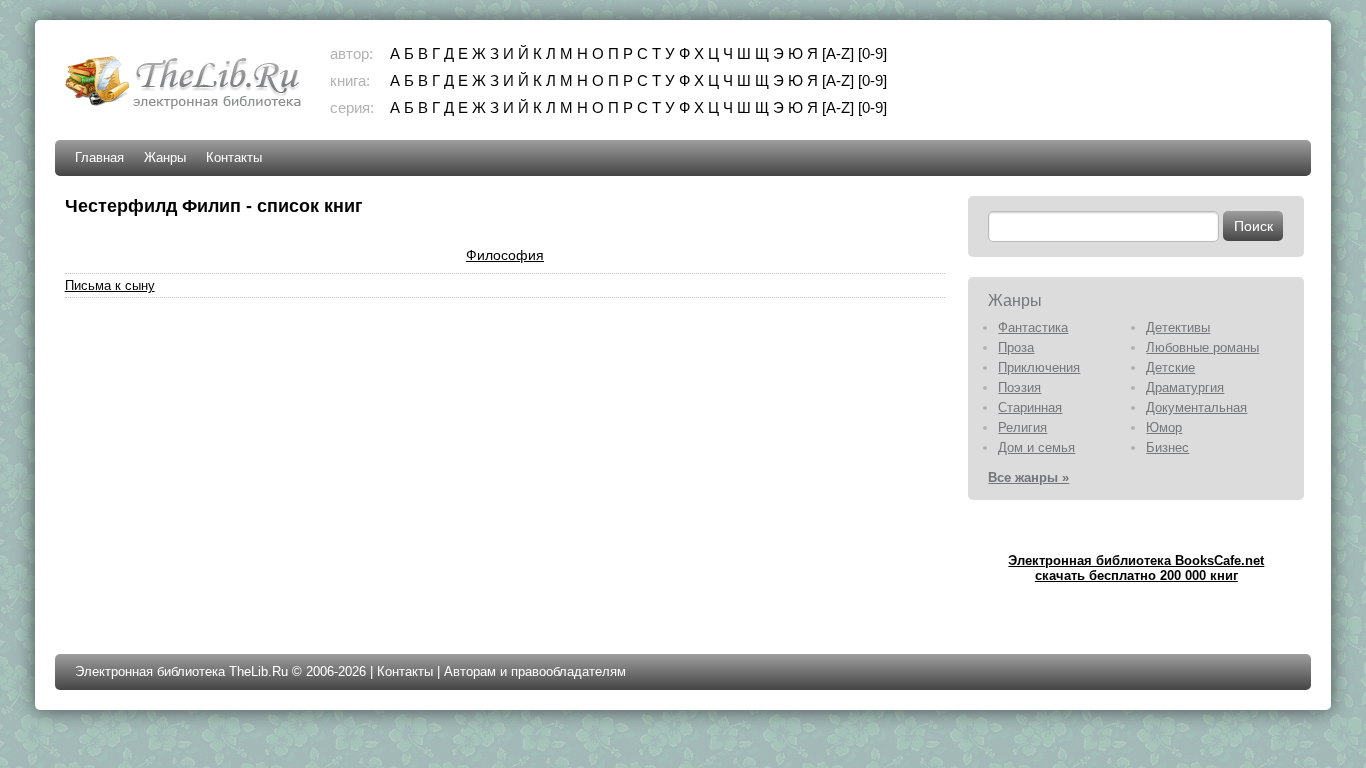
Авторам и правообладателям (535, 671)
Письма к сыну (110, 285)
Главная (99, 157)
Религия (1022, 427)
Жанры (165, 157)
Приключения (1039, 367)
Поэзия (1019, 387)
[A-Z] (838, 53)
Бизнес (1167, 447)
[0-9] (872, 53)
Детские (1170, 367)
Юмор (1164, 427)
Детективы (1178, 327)
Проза (1016, 347)
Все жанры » (1028, 477)
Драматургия (1185, 387)
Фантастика (1033, 327)
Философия (505, 255)
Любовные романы (1202, 347)
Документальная (1196, 407)
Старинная (1030, 407)
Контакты (234, 157)
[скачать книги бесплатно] (185, 106)
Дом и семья (1036, 447)
